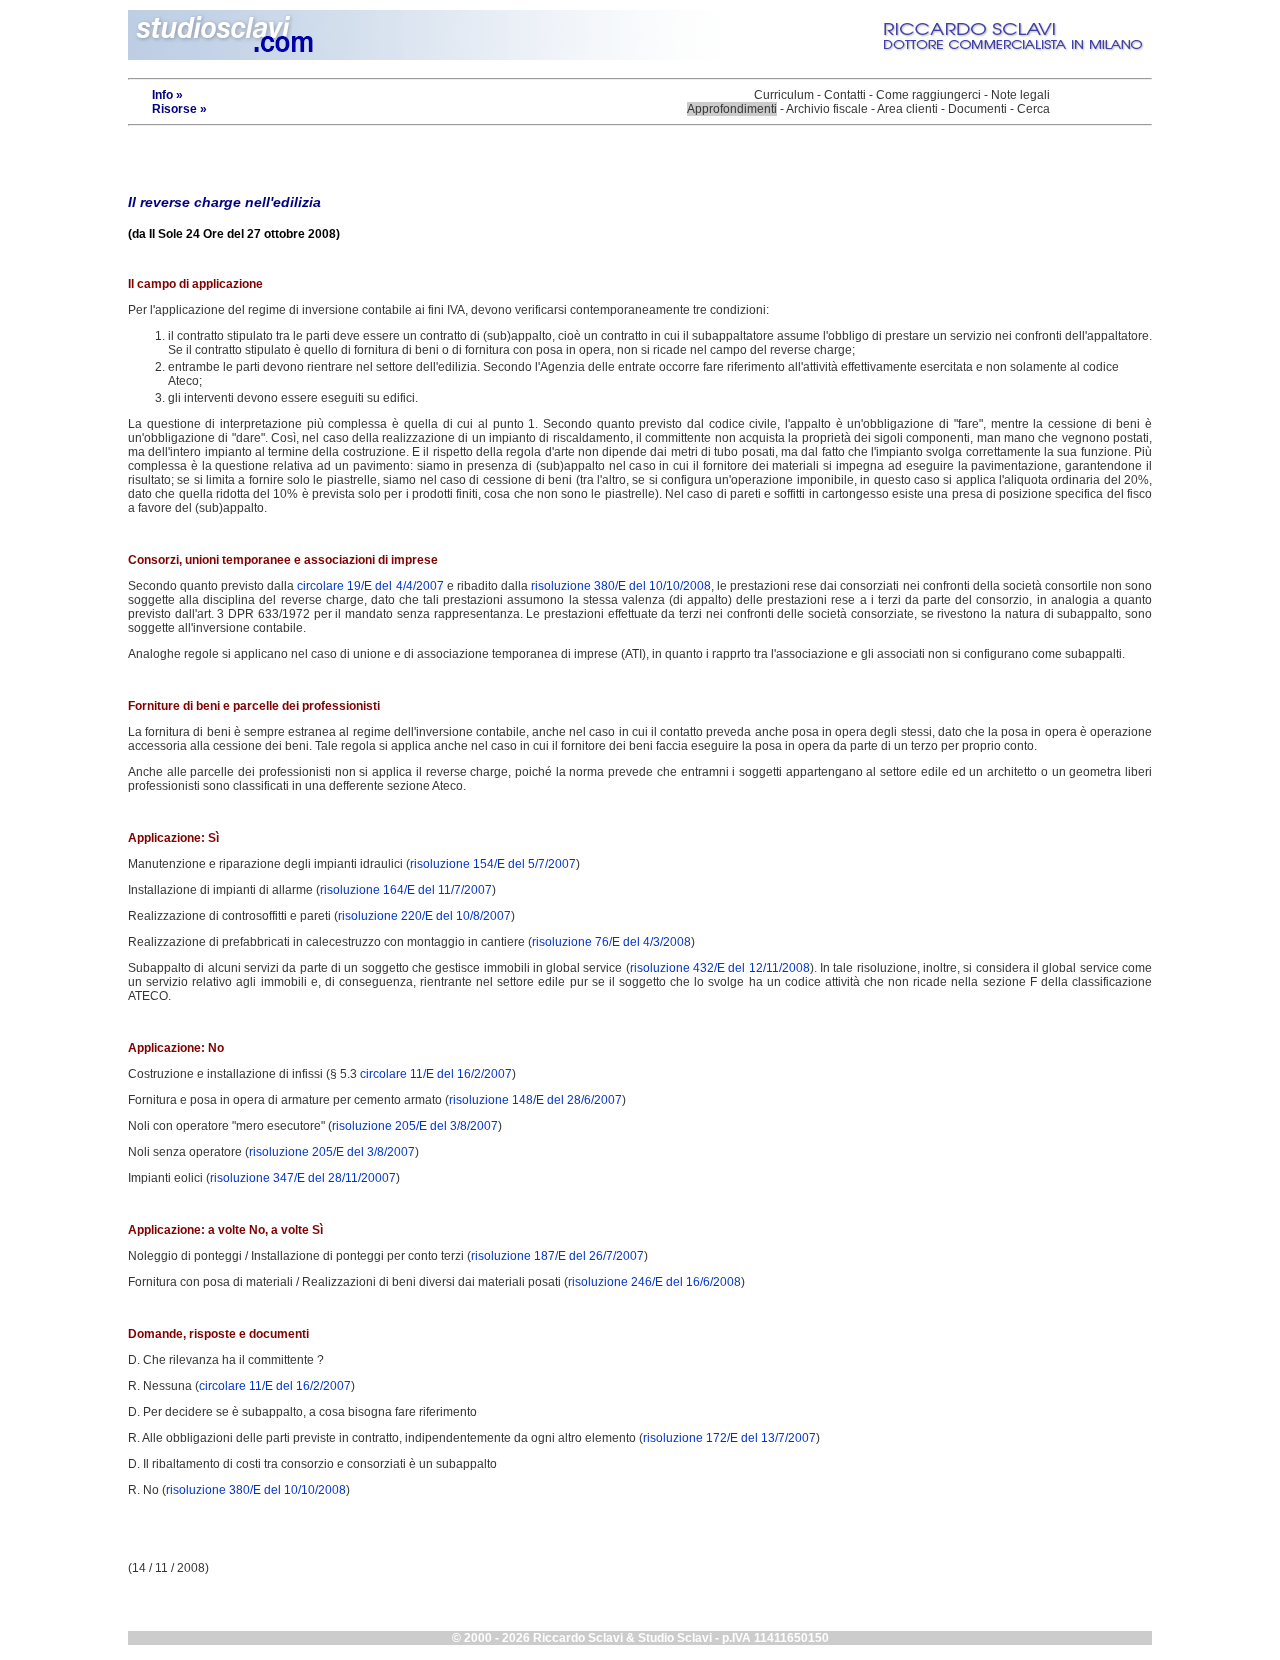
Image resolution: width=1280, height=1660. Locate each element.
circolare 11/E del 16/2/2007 (436, 1074)
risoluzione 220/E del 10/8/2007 (424, 916)
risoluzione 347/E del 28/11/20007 (303, 1178)
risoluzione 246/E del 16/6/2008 (654, 1282)
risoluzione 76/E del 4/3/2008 (611, 942)
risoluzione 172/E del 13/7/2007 (729, 1438)
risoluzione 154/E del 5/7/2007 (493, 864)
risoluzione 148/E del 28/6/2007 (535, 1100)
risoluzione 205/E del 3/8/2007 (415, 1126)
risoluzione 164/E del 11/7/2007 (406, 890)
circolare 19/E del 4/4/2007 (370, 586)
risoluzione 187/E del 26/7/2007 (557, 1256)
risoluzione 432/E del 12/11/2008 (720, 968)
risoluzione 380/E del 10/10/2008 (621, 586)
